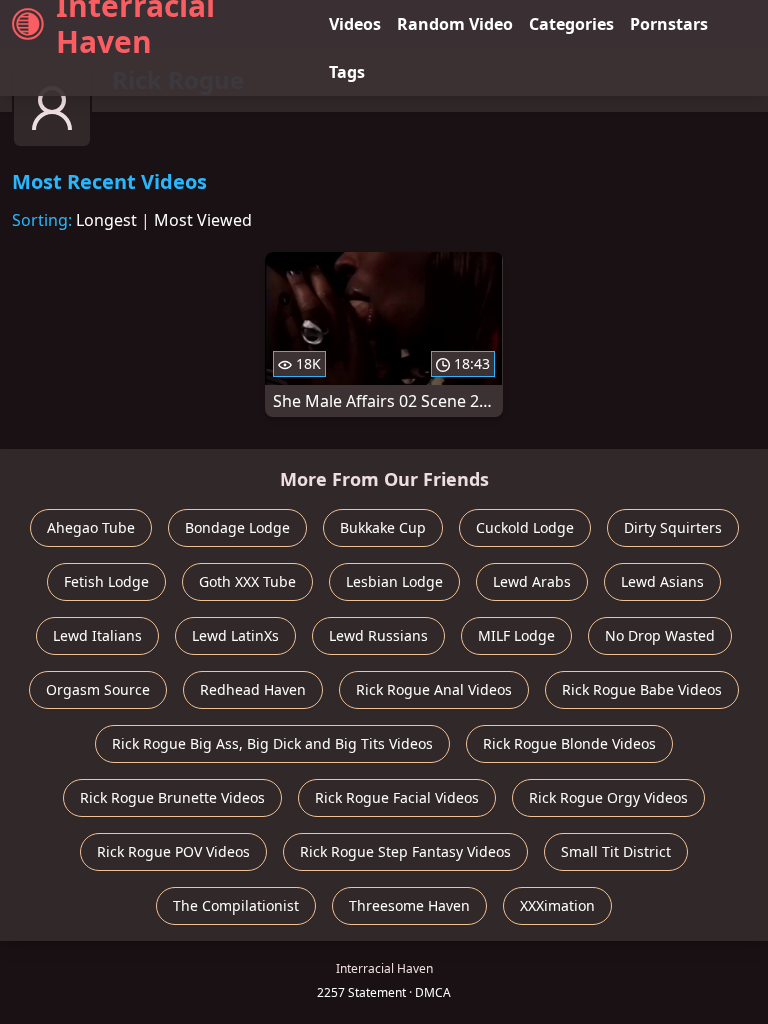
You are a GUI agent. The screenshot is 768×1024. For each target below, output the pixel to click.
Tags (347, 72)
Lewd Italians (97, 635)
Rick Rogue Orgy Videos (608, 797)
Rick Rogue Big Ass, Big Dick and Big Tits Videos (272, 743)
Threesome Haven (409, 905)
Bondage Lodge (237, 527)
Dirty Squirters (673, 527)
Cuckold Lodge (525, 527)
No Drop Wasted (660, 635)
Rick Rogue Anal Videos (434, 689)
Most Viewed (203, 220)
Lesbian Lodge (394, 581)
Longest (106, 220)
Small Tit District (616, 851)
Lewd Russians (378, 635)
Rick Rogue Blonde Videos (569, 743)
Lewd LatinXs (235, 635)
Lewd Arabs (532, 581)
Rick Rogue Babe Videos (642, 689)
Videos (355, 24)
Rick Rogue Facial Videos (397, 797)
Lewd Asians (662, 581)
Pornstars (669, 24)
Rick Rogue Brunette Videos (172, 797)
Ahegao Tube (91, 527)
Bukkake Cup (383, 527)
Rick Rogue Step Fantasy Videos (405, 851)
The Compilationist (236, 905)
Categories (571, 24)
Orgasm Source (98, 689)
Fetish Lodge (106, 581)
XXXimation (557, 905)
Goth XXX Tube (247, 581)
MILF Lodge (516, 635)
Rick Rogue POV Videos (173, 851)
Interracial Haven (135, 24)
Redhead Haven (253, 689)
